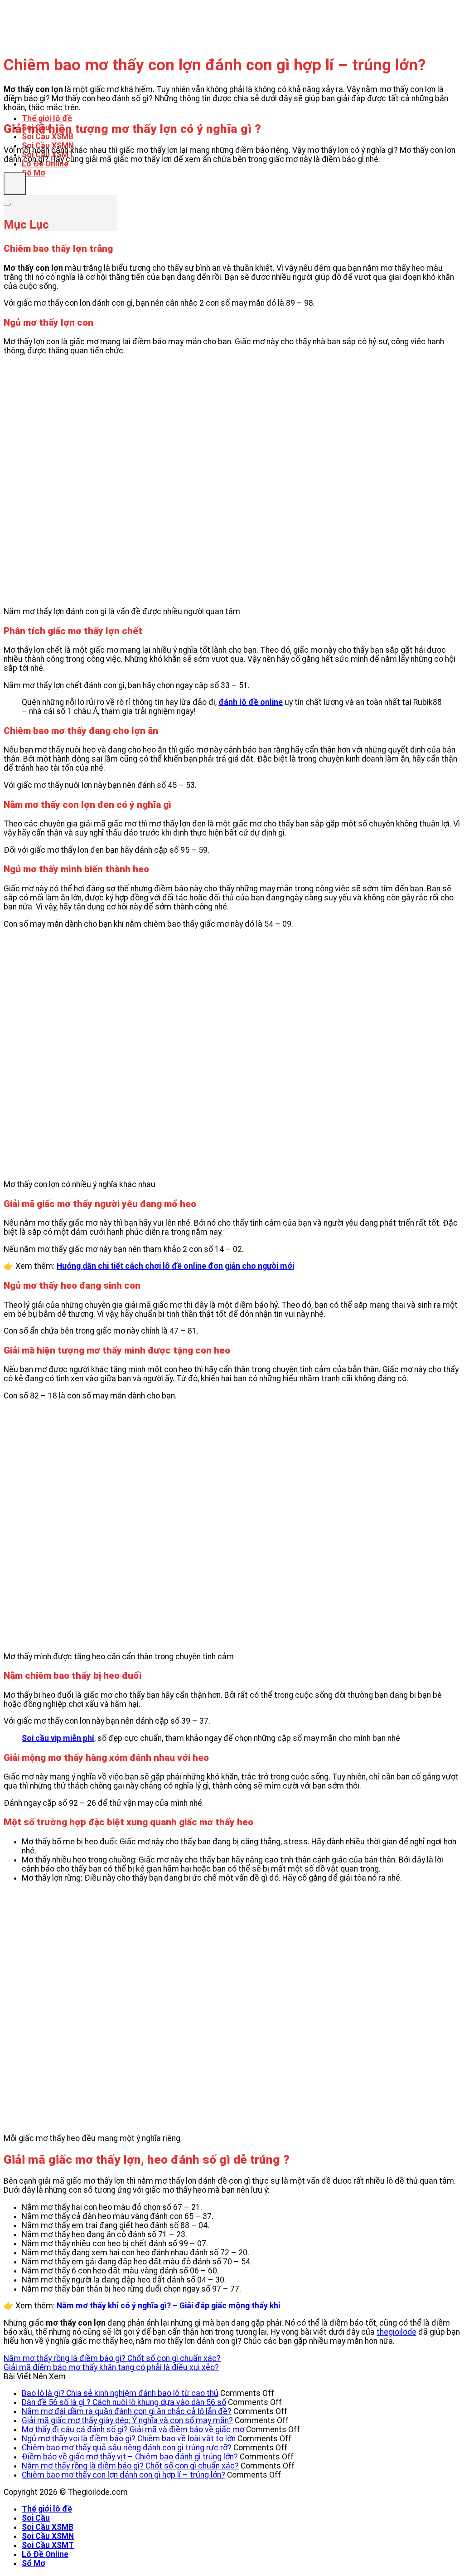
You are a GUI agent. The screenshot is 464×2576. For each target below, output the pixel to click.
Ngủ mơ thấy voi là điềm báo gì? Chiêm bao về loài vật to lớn (129, 2439)
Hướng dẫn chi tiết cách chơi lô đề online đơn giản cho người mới (175, 1266)
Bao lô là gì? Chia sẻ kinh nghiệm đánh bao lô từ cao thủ (120, 2393)
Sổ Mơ (34, 173)
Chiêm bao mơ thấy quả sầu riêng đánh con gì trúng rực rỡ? (127, 2448)
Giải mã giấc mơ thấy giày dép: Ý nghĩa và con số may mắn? (127, 2420)
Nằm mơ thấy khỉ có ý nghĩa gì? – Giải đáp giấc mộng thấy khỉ (169, 2306)
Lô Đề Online (45, 164)
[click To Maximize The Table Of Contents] (15, 183)
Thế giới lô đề (47, 118)
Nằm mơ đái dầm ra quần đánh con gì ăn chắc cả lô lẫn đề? (127, 2411)
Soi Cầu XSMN (48, 2536)
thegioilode (396, 2332)
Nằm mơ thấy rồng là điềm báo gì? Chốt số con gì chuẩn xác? (112, 2358)
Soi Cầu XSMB (48, 137)
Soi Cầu (36, 2518)
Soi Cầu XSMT (48, 2545)
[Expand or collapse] (7, 204)
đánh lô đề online (251, 702)
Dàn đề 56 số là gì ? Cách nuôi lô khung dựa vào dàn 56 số (124, 2402)
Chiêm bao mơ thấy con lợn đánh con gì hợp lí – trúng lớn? (123, 2475)
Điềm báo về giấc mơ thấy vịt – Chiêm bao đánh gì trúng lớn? (130, 2457)
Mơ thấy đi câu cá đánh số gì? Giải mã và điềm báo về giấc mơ (133, 2429)
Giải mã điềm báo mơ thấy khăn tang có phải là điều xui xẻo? (111, 2367)
